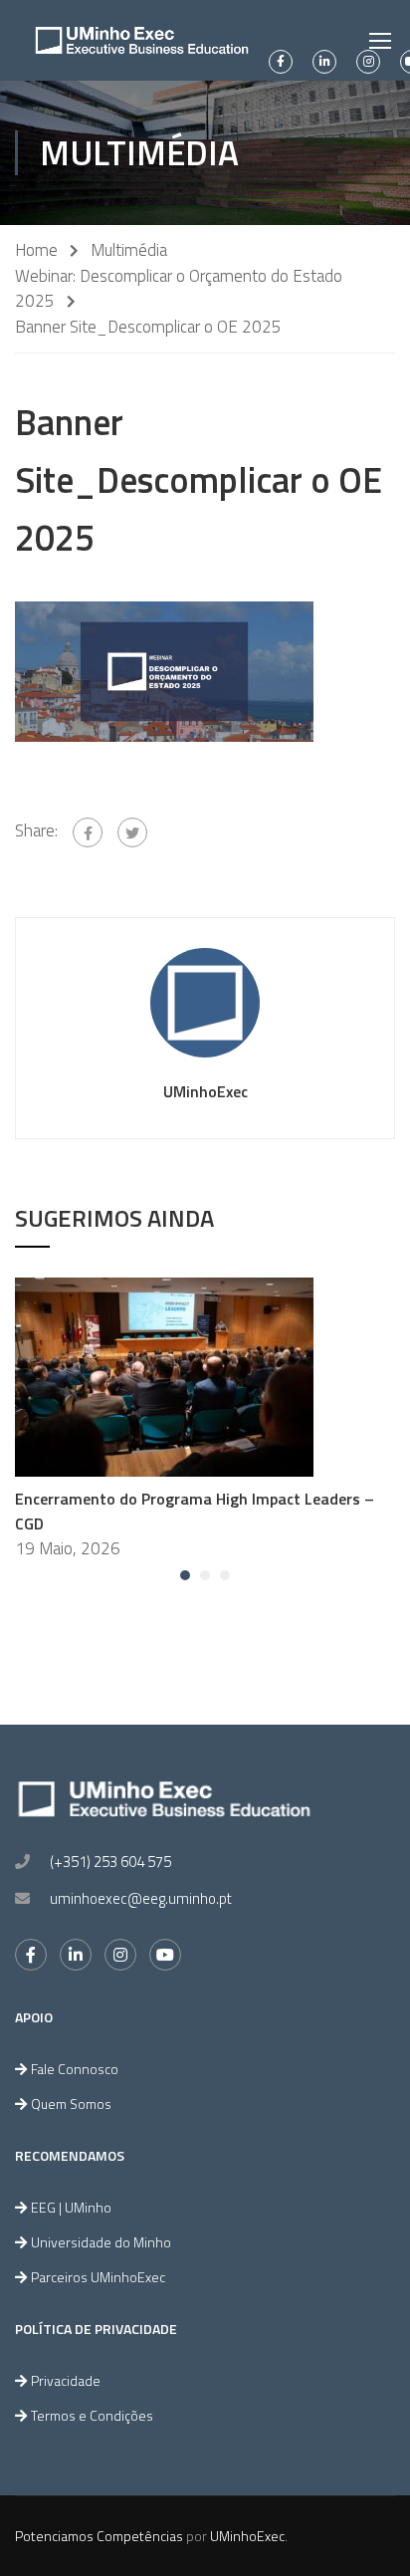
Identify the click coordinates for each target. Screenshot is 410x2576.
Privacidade (66, 2380)
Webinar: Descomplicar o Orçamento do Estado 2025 (179, 289)
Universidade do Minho (101, 2242)
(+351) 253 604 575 (110, 1862)
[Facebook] (88, 832)
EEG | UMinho (71, 2207)
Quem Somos (71, 2104)
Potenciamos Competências (99, 2536)
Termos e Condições (92, 2415)
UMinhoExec (205, 1091)
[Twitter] (132, 832)
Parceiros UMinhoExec (98, 2277)
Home (36, 250)
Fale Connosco (75, 2069)
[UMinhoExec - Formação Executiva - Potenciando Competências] (142, 40)
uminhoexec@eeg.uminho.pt (141, 1898)
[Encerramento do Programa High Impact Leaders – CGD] (164, 1375)
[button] (185, 1575)
